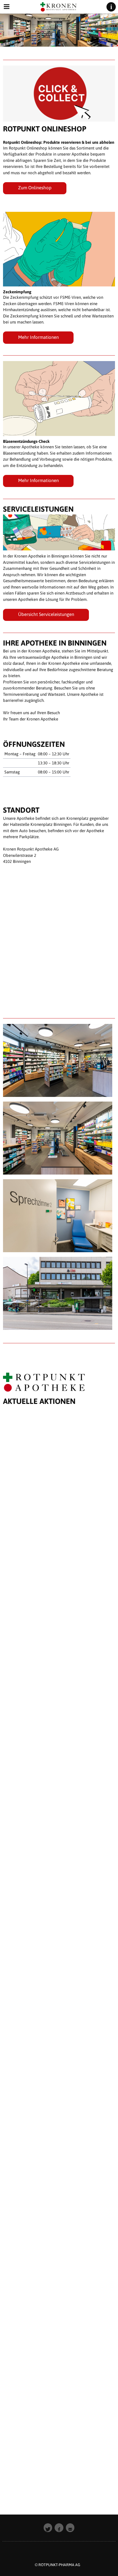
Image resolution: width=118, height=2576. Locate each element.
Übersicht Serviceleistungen (46, 614)
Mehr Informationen (38, 337)
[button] (48, 2528)
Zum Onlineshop (35, 188)
